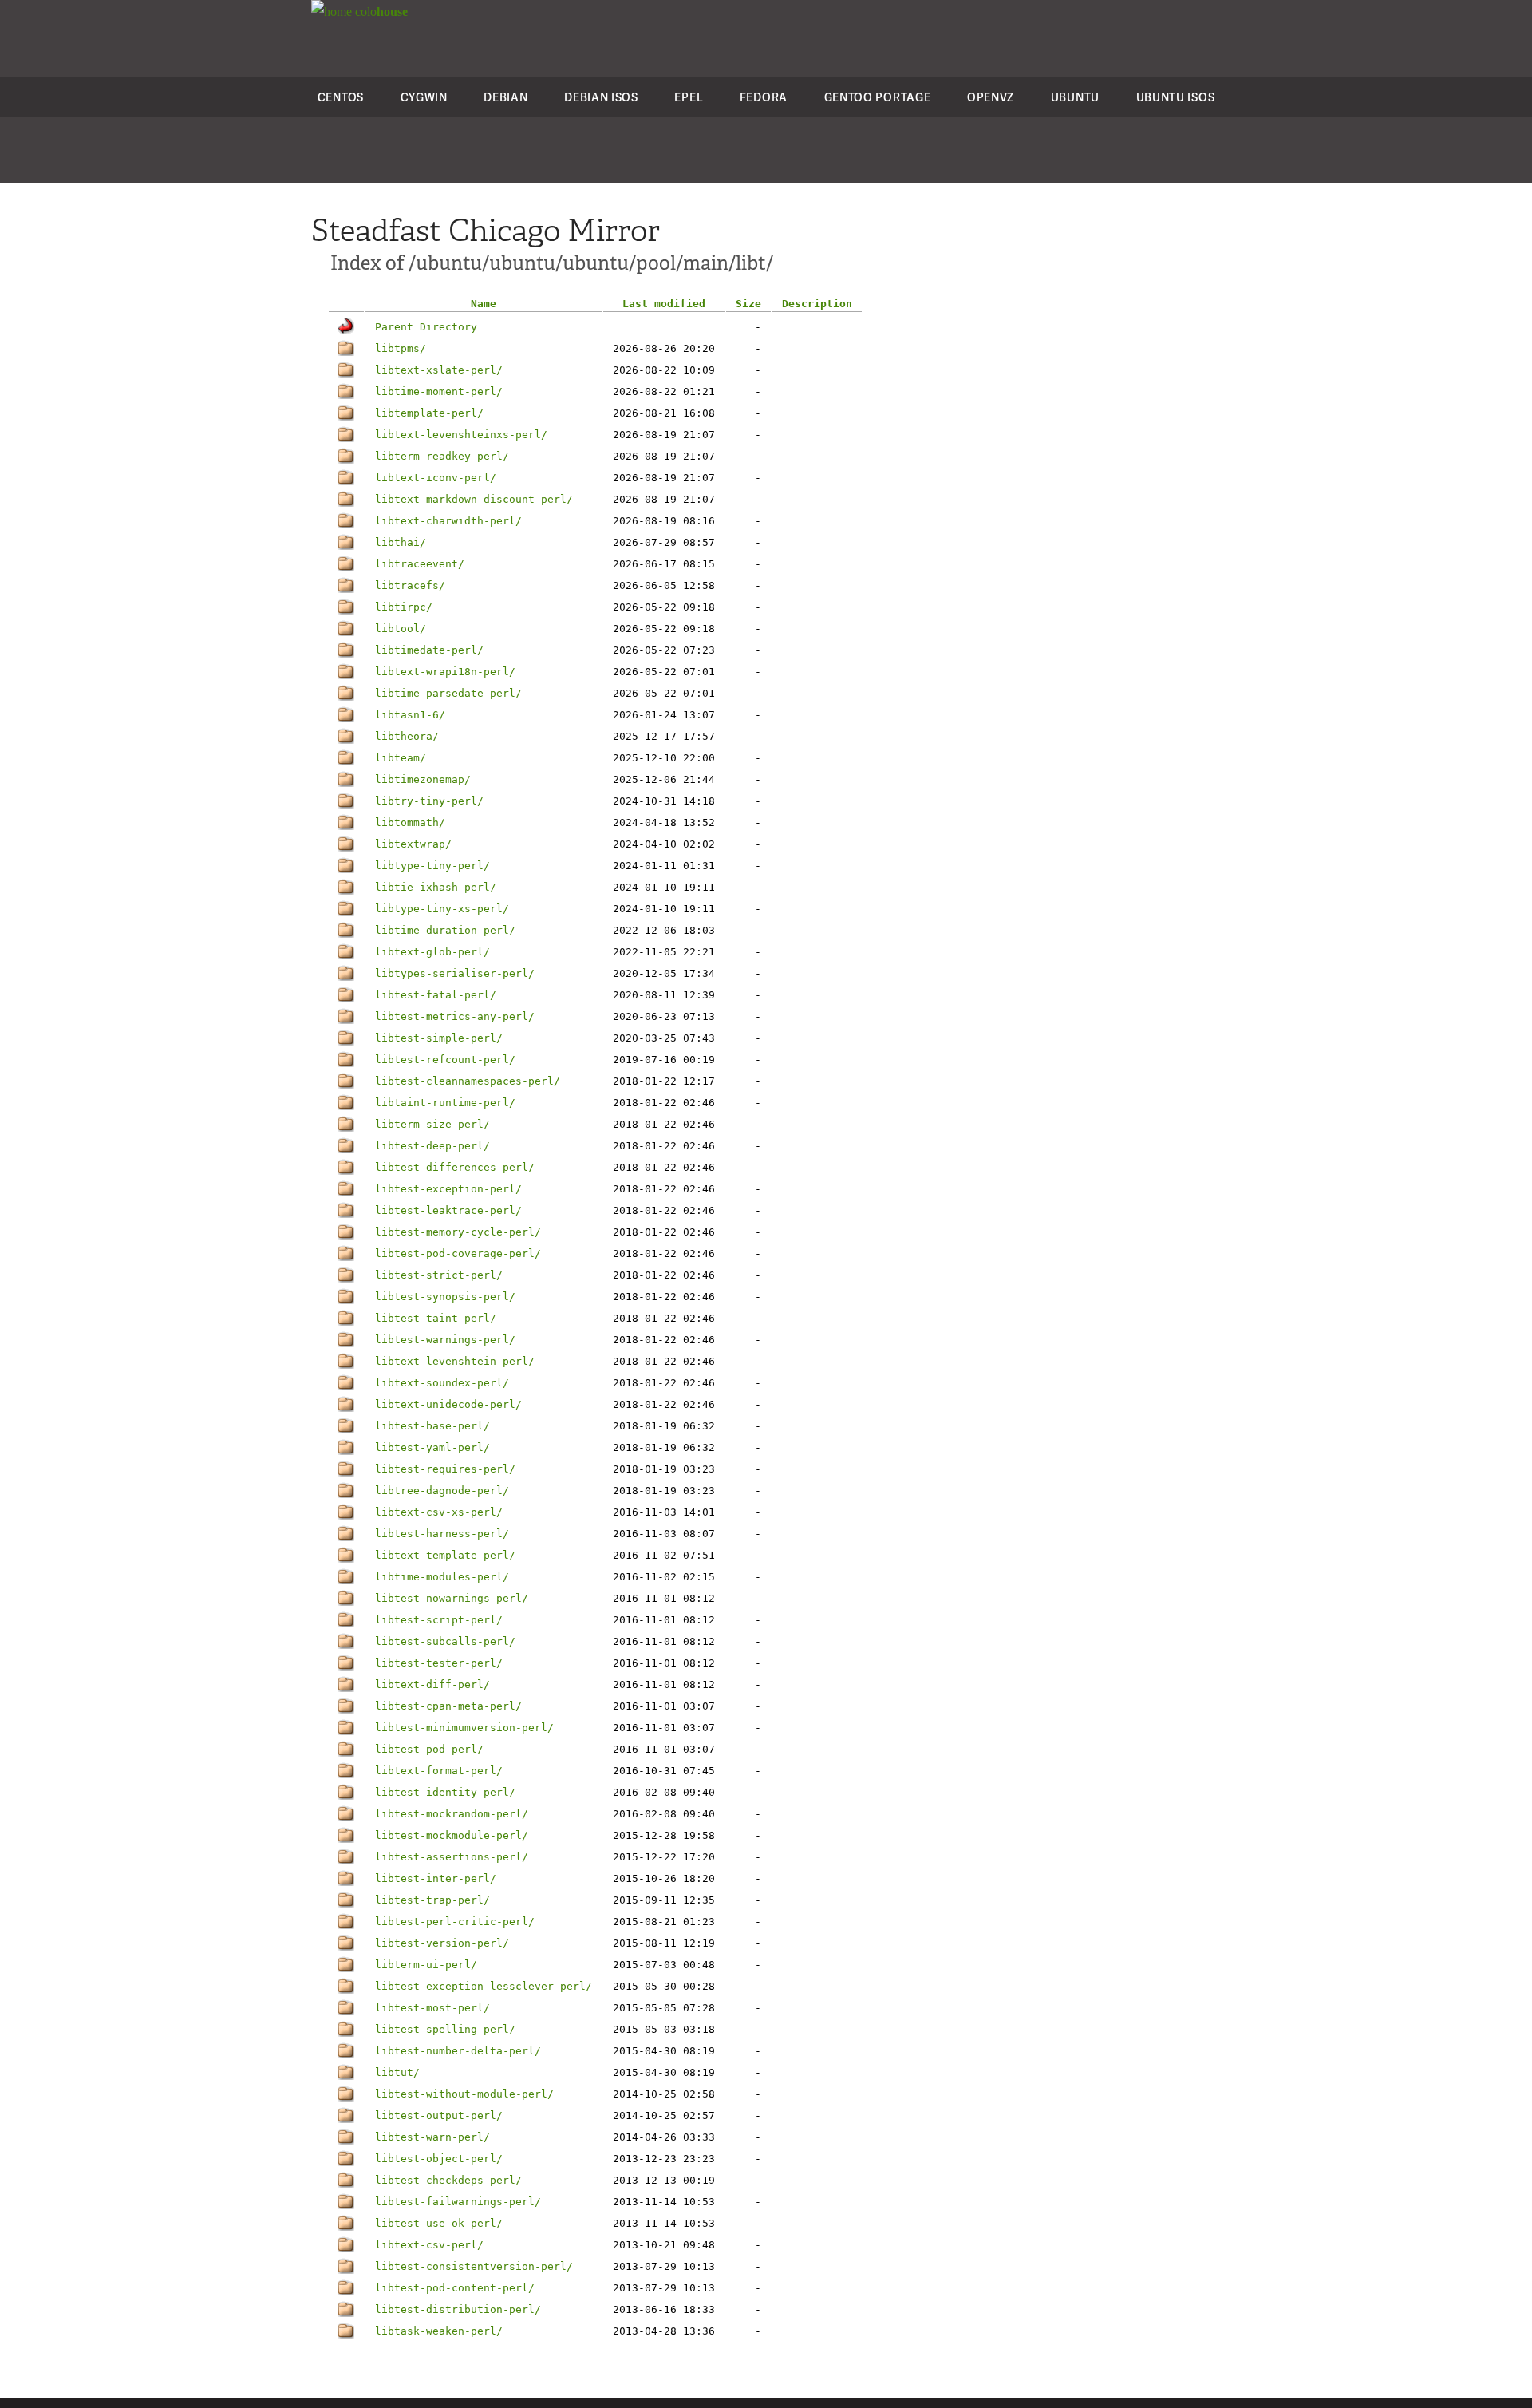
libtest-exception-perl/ (448, 1189)
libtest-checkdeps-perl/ (448, 2180)
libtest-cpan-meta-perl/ (448, 1706)
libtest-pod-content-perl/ (455, 2288)
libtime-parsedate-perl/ (448, 693)
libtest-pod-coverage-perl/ (458, 1253)
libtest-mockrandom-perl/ (452, 1814)
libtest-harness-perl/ (442, 1534)
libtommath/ (410, 822)
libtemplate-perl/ (429, 413)
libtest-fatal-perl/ (436, 995)
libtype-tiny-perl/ (432, 866)
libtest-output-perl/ (439, 2115)
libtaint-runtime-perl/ (445, 1103)
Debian (505, 97)
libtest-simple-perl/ (439, 1038)
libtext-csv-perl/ (429, 2245)
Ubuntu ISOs (1176, 97)
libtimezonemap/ (423, 779)
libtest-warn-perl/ (432, 2137)
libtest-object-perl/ (439, 2159)
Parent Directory (426, 327)
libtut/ (397, 2072)
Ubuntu (1075, 97)
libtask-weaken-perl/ (439, 2331)
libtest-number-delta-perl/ (458, 2051)
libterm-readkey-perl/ (442, 456)
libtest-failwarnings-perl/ (458, 2202)
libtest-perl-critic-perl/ (455, 1922)
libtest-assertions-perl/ (452, 1857)
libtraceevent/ (420, 564)
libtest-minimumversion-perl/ (464, 1728)
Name (484, 304)
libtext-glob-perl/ (432, 952)
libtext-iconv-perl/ (436, 478)
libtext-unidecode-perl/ (448, 1404)
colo (380, 12)
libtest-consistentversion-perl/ (474, 2266)
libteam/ (401, 758)
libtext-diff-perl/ (432, 1684)
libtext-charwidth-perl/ (448, 521)
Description (817, 304)
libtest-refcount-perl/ (445, 1060)
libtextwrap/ (413, 844)
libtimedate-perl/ (429, 650)
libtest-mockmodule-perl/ (452, 1835)
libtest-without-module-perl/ (464, 2094)
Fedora (764, 97)
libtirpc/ (404, 607)
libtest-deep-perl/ (432, 1146)
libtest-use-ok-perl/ (439, 2223)
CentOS (341, 97)
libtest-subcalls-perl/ (445, 1641)
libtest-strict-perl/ (439, 1275)
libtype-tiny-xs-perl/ (442, 909)
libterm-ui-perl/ (426, 1965)
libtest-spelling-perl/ (445, 2029)
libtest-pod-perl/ (429, 1749)
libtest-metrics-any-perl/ (455, 1016)
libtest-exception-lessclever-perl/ (484, 1986)
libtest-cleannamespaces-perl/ (468, 1081)
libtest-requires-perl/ (445, 1469)
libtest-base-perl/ (432, 1426)
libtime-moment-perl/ (439, 391)
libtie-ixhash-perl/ (436, 887)
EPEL (689, 97)
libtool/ (401, 629)
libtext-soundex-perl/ (442, 1383)
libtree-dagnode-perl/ (442, 1491)
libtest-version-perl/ (442, 1943)
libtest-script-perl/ (439, 1620)
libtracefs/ (410, 585)
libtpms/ (401, 348)
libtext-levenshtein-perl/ (455, 1361)
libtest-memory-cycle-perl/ (458, 1232)
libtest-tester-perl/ (439, 1663)
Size (748, 304)
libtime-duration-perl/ (445, 930)
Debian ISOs (601, 97)
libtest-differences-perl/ (455, 1167)
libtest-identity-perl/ (445, 1792)
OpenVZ (991, 97)
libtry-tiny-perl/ (429, 801)
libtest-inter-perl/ (436, 1878)
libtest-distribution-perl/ (458, 2309)
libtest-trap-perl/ (432, 1900)
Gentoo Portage (878, 97)
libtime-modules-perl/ (442, 1577)
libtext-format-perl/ (439, 1771)
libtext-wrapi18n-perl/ (445, 672)
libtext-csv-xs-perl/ (439, 1512)
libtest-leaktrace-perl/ (448, 1210)
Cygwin (424, 97)
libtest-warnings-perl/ (445, 1340)
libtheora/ (407, 736)
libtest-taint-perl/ (436, 1318)
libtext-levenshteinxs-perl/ (461, 435)
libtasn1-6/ (410, 715)
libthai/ (401, 542)
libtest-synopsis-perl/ (445, 1297)
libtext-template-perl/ (445, 1555)
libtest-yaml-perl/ (432, 1447)
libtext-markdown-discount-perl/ (474, 499)
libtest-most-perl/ (432, 2008)
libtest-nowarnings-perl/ (452, 1598)
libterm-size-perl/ (432, 1124)
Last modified (664, 304)
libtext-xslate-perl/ (439, 370)
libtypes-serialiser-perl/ (455, 973)
